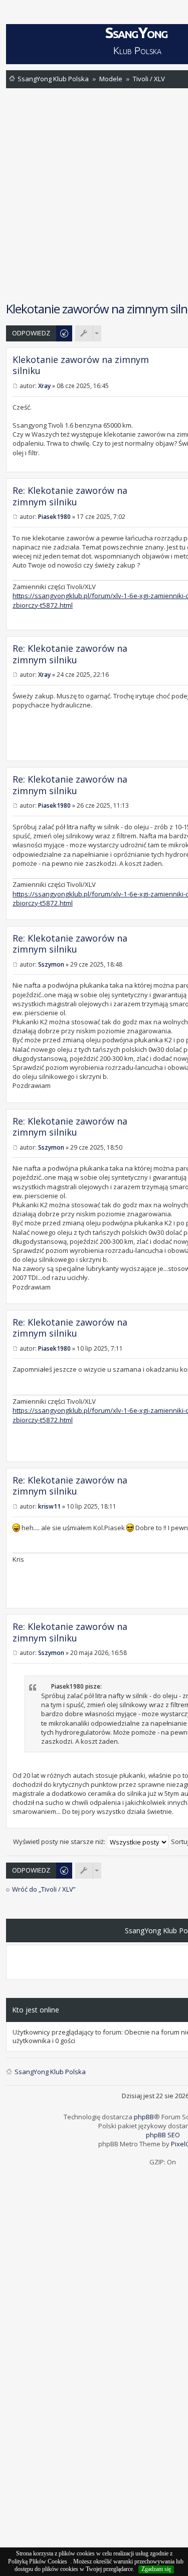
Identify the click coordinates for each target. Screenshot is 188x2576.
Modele (111, 79)
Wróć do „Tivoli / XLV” (44, 1889)
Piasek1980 (54, 517)
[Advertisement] (94, 194)
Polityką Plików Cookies (38, 2561)
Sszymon (51, 964)
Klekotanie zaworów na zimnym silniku (81, 365)
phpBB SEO (163, 2135)
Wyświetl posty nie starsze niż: (60, 1842)
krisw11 (49, 1506)
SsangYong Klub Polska (53, 79)
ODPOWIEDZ (31, 333)
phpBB (144, 2117)
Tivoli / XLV (149, 79)
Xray (44, 386)
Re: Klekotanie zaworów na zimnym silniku (70, 496)
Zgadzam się (156, 2569)
